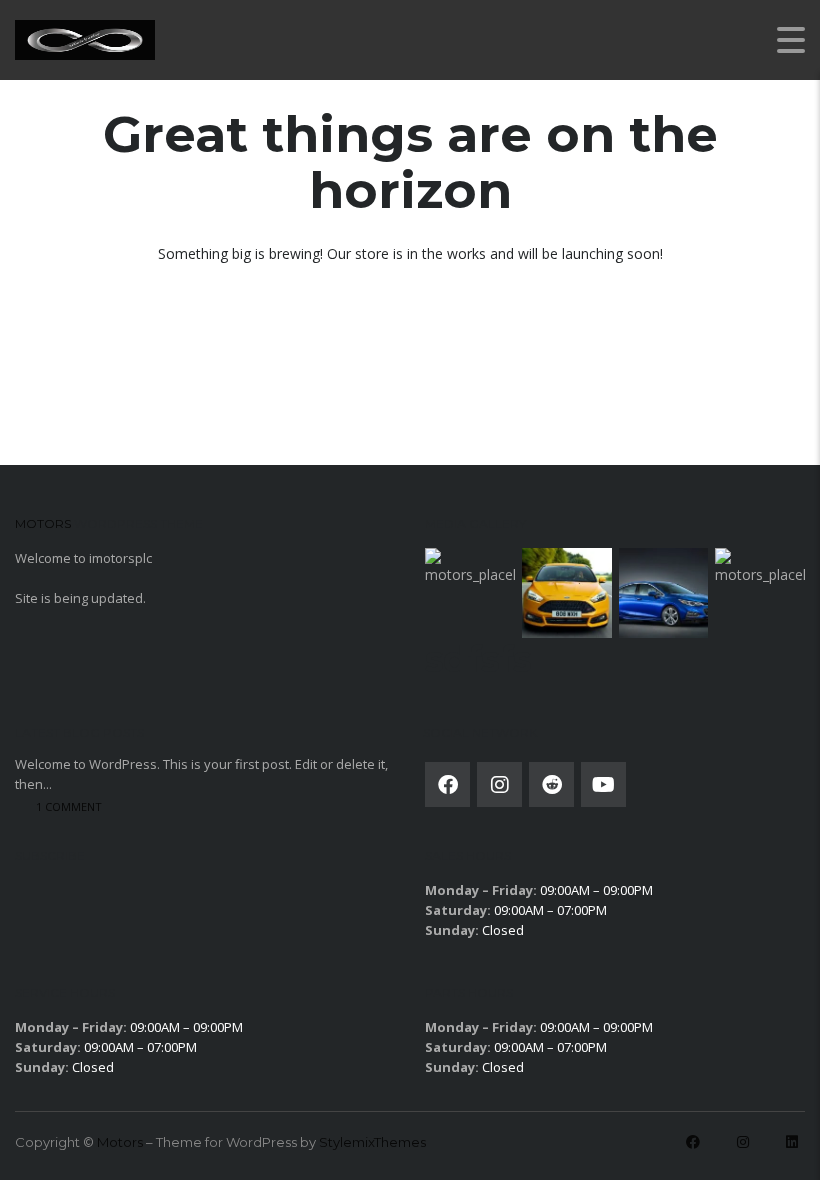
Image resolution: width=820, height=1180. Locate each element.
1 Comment (69, 806)
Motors (120, 1142)
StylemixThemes (372, 1142)
